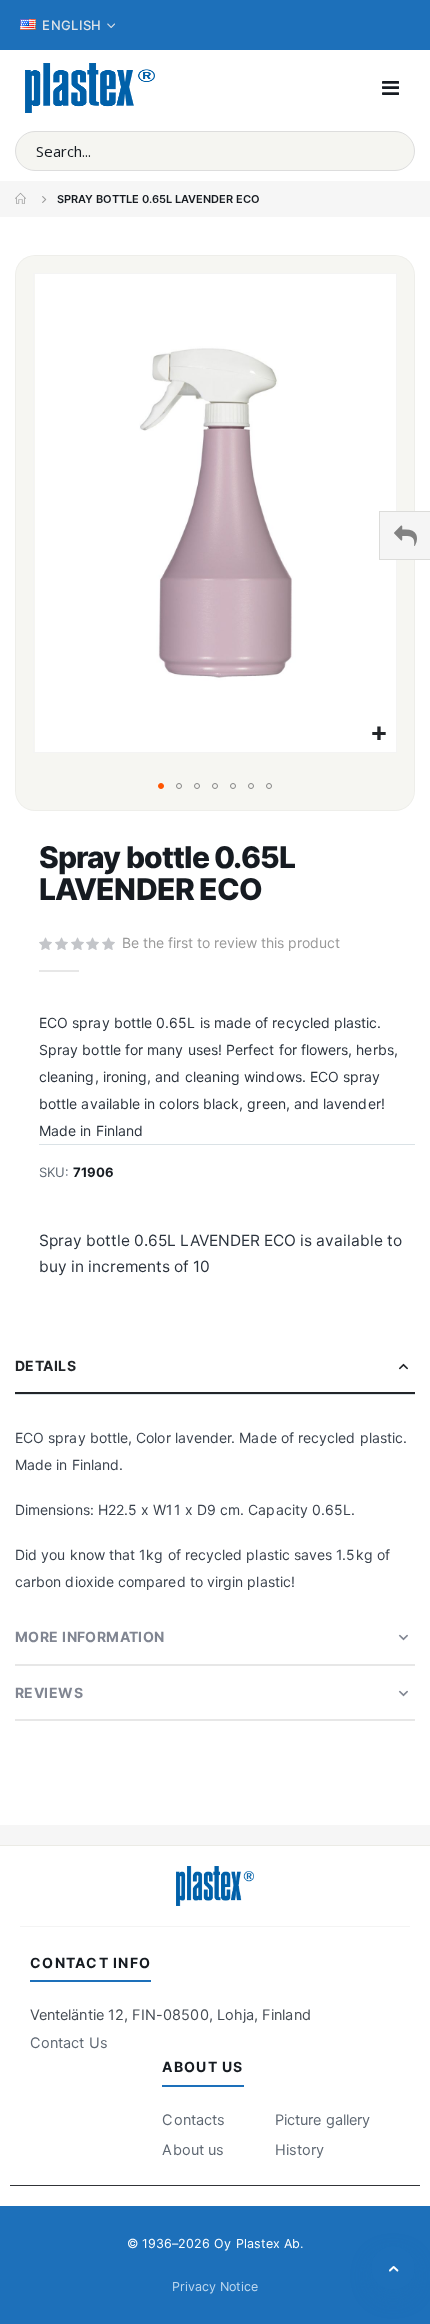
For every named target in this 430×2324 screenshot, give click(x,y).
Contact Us (69, 2043)
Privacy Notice (215, 2286)
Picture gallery (322, 2120)
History (299, 2150)
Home (22, 199)
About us (193, 2150)
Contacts (193, 2120)
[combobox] (215, 151)
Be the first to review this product (231, 942)
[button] (378, 734)
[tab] (215, 1366)
